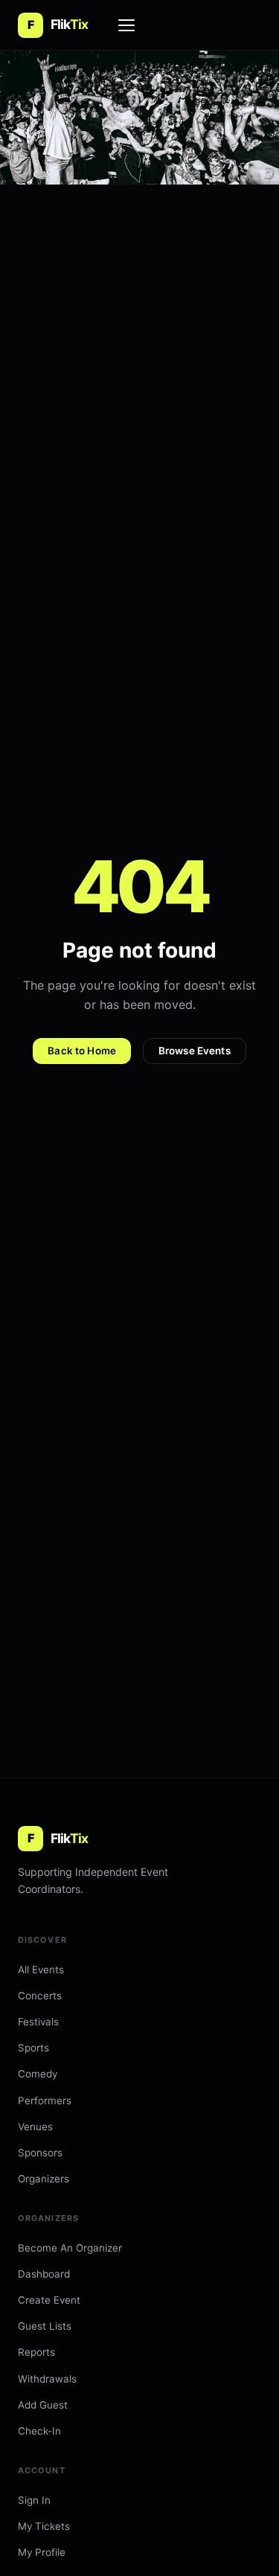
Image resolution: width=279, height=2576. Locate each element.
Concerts (40, 1996)
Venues (35, 2127)
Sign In (34, 2500)
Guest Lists (45, 2326)
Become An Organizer (70, 2248)
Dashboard (44, 2274)
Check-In (39, 2431)
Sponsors (40, 2153)
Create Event (49, 2300)
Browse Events (195, 1051)
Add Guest (43, 2405)
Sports (33, 2048)
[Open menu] (127, 25)
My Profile (42, 2552)
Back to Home (82, 1051)
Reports (36, 2352)
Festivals (38, 2022)
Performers (45, 2101)
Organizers (44, 2179)
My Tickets (44, 2526)
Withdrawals (47, 2379)
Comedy (38, 2074)
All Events (41, 1970)
